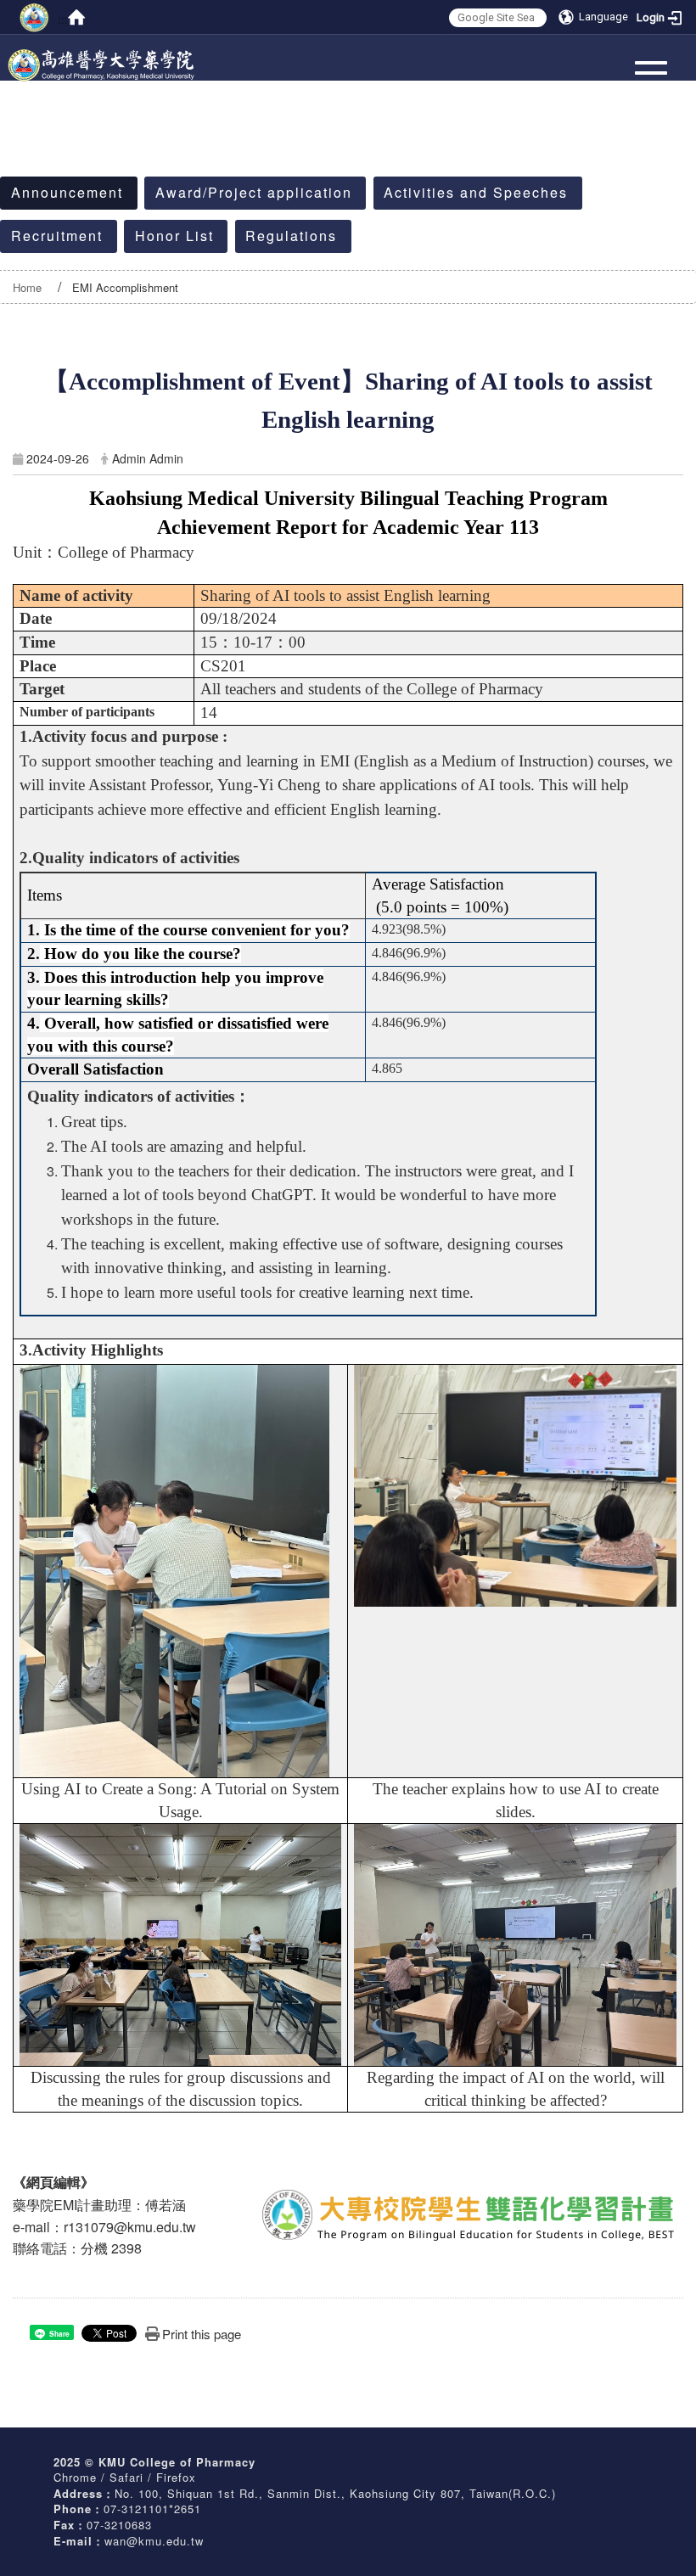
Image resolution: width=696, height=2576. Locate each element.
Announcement (67, 192)
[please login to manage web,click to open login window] (34, 17)
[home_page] (102, 54)
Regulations (291, 236)
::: (62, 18)
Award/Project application (254, 192)
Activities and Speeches (476, 192)
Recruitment (57, 236)
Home (27, 287)
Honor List (174, 236)
